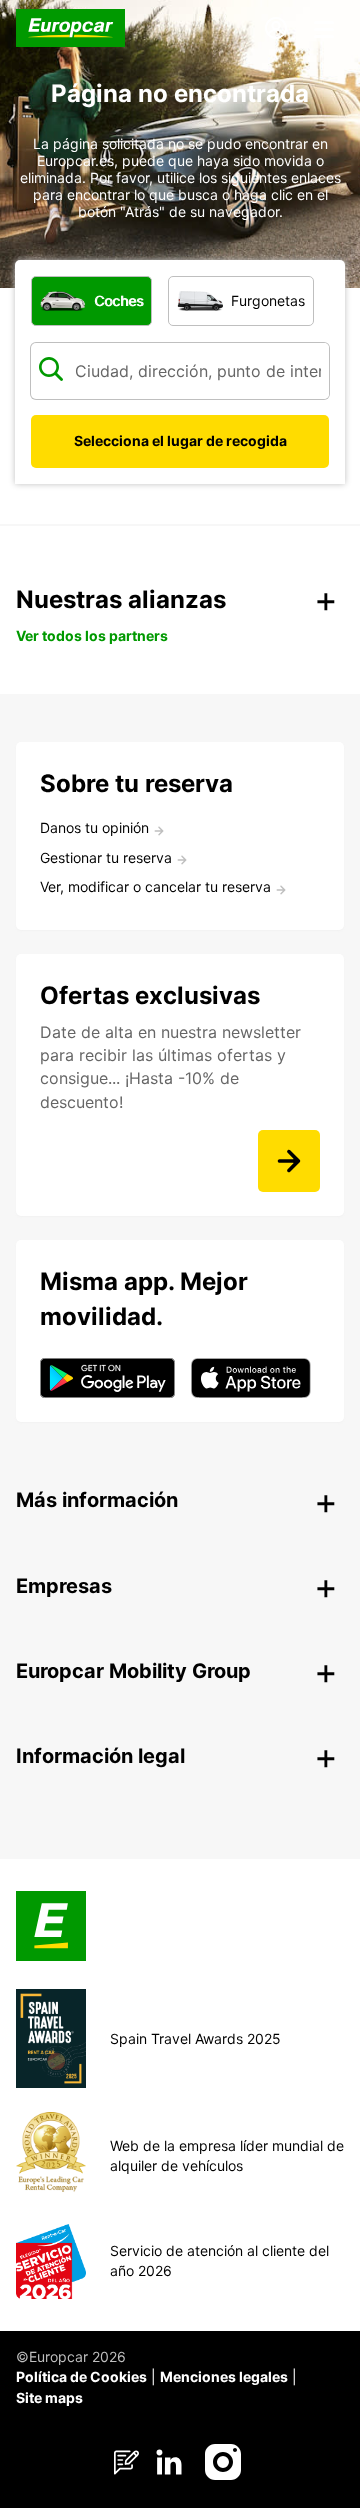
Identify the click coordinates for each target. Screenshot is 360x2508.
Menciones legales (224, 2376)
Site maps (49, 2397)
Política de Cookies (81, 2376)
